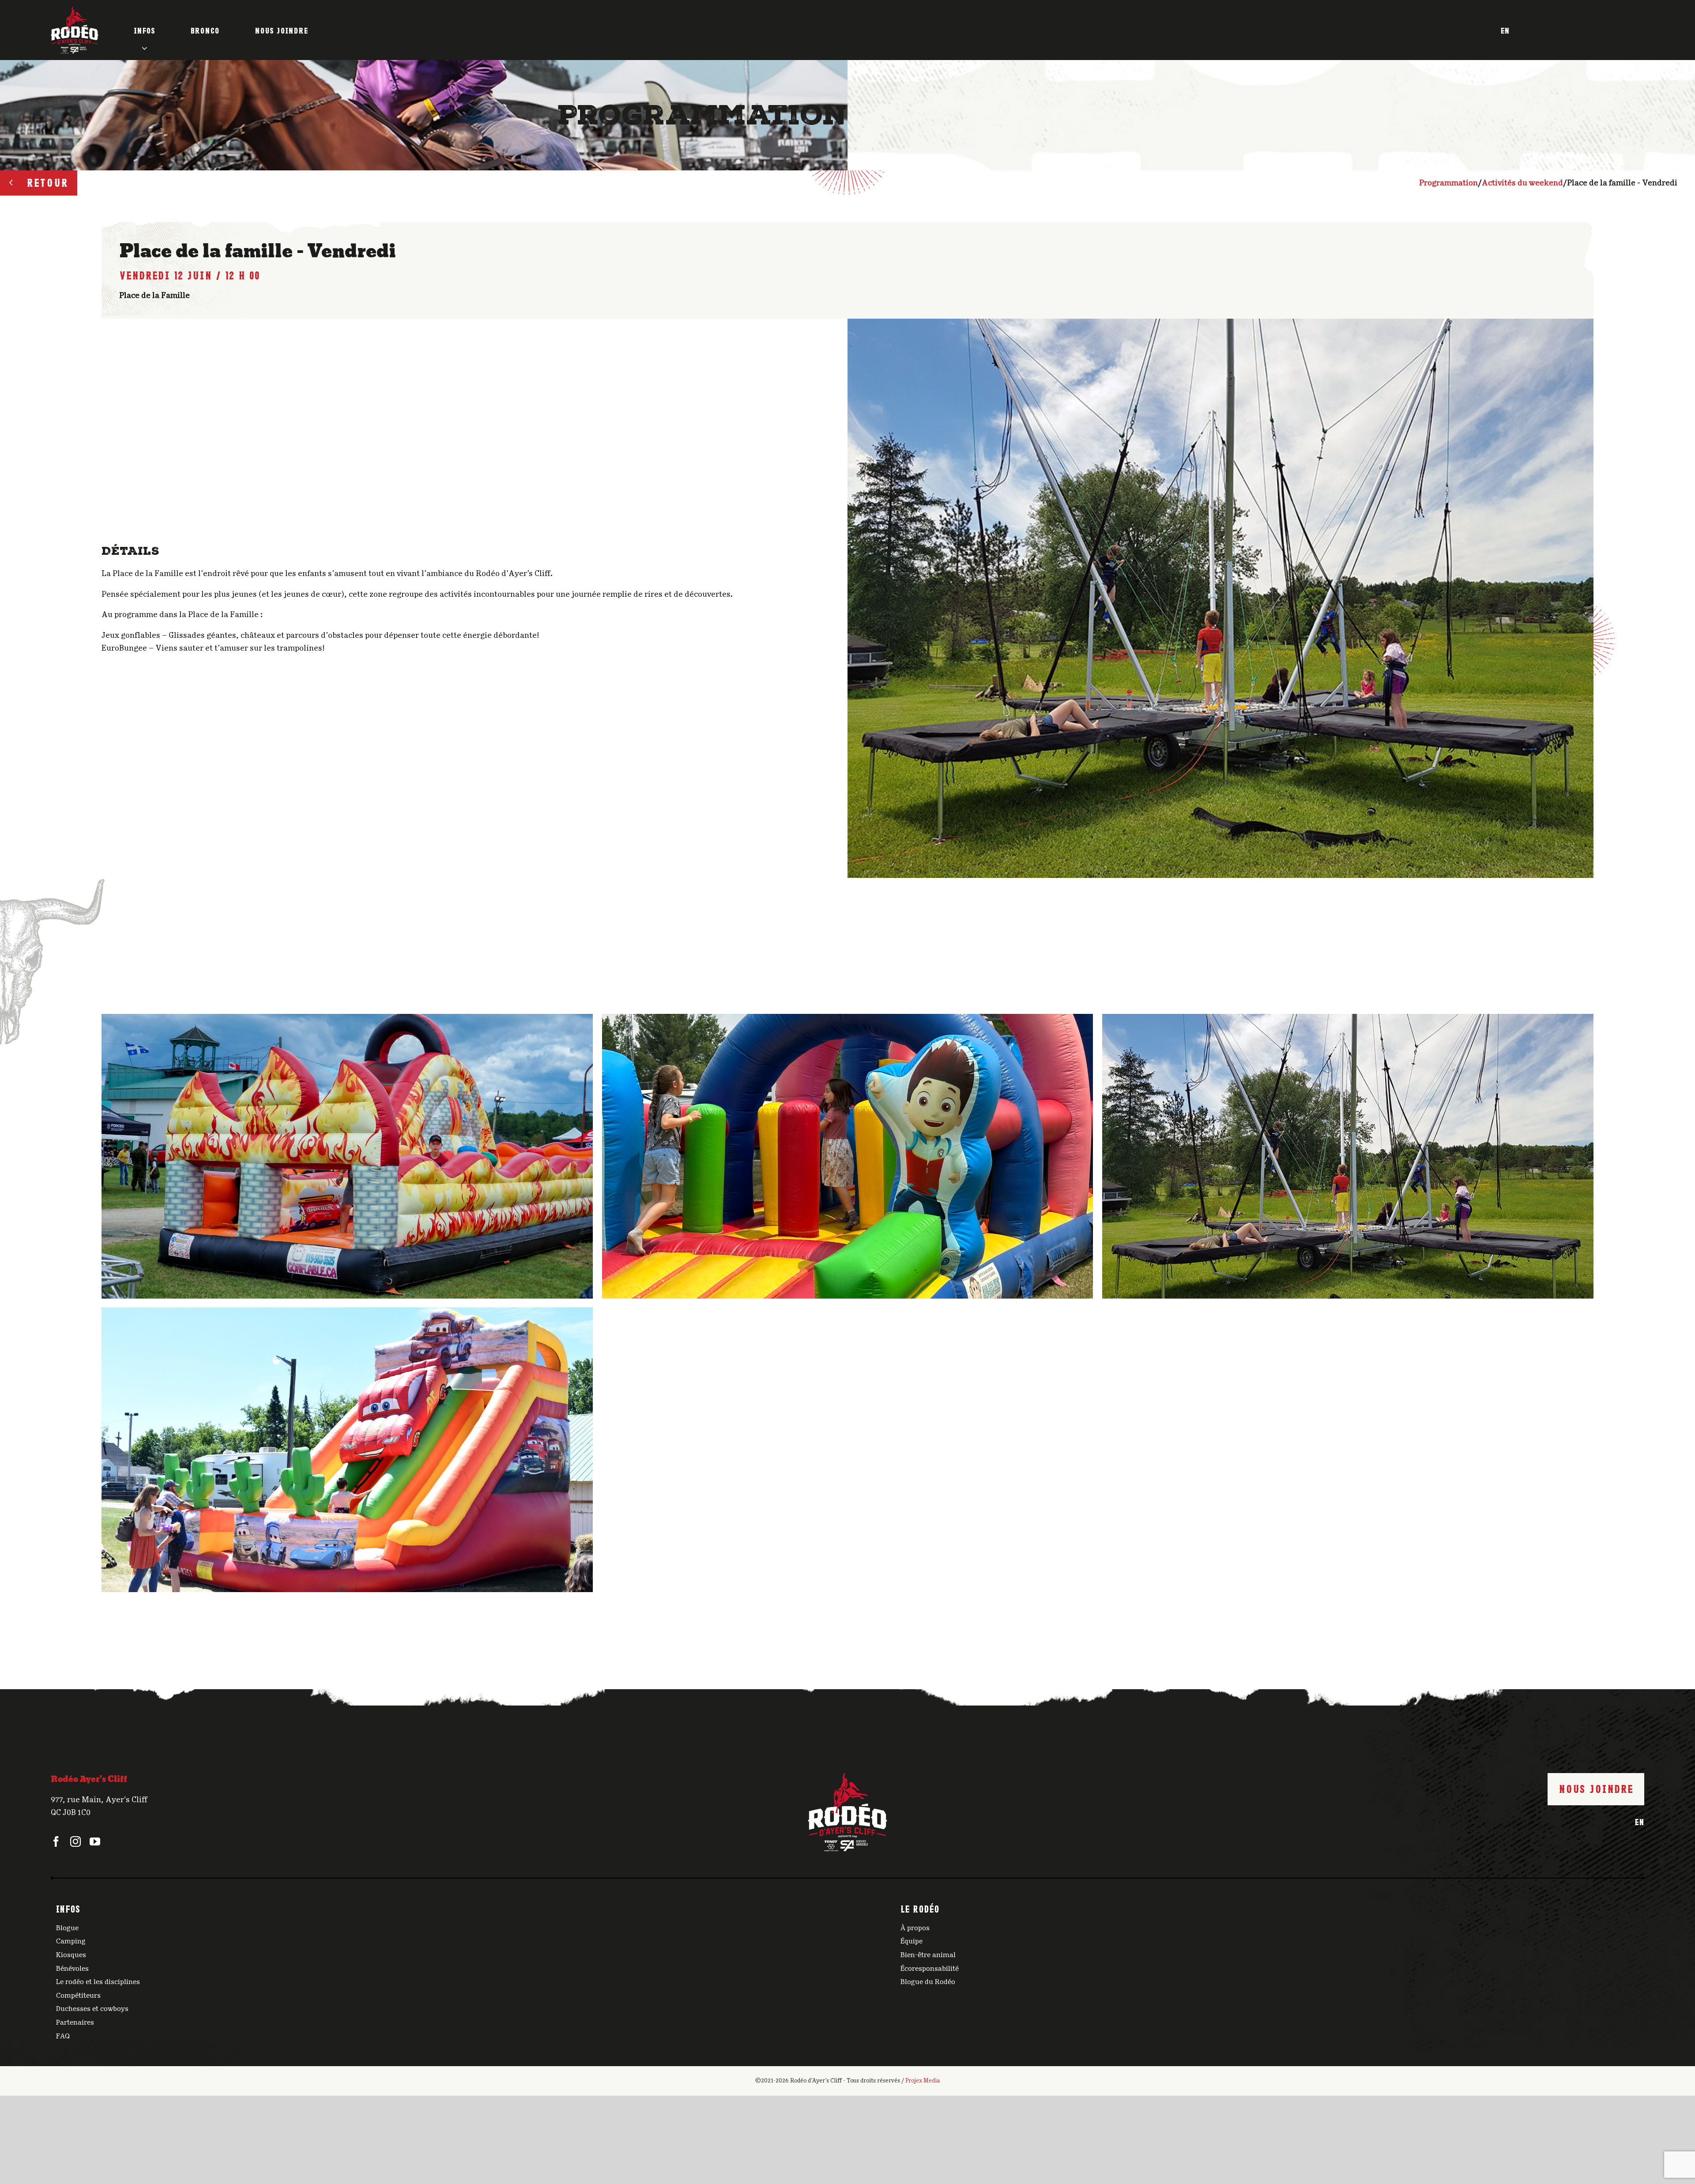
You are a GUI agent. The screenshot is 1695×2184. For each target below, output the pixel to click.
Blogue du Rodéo (928, 1982)
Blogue (67, 1928)
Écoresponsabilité (930, 1969)
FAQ (63, 2036)
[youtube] (95, 1841)
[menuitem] (1505, 30)
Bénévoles (72, 1969)
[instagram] (75, 1841)
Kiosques (71, 1955)
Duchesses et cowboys (92, 2009)
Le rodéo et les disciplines (98, 1982)
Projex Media (923, 2081)
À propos (915, 1928)
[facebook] (56, 1841)
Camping (71, 1941)
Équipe (912, 1941)
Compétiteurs (78, 1996)
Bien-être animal (928, 1955)
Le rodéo (920, 1908)
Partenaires (75, 2022)
